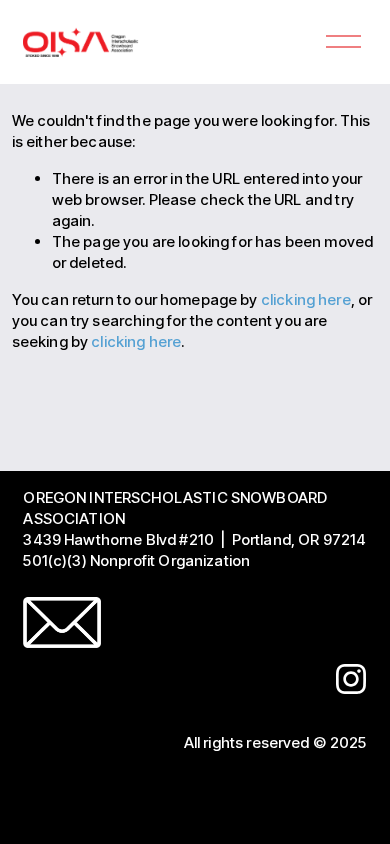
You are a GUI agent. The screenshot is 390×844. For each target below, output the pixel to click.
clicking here (306, 299)
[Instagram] (351, 679)
